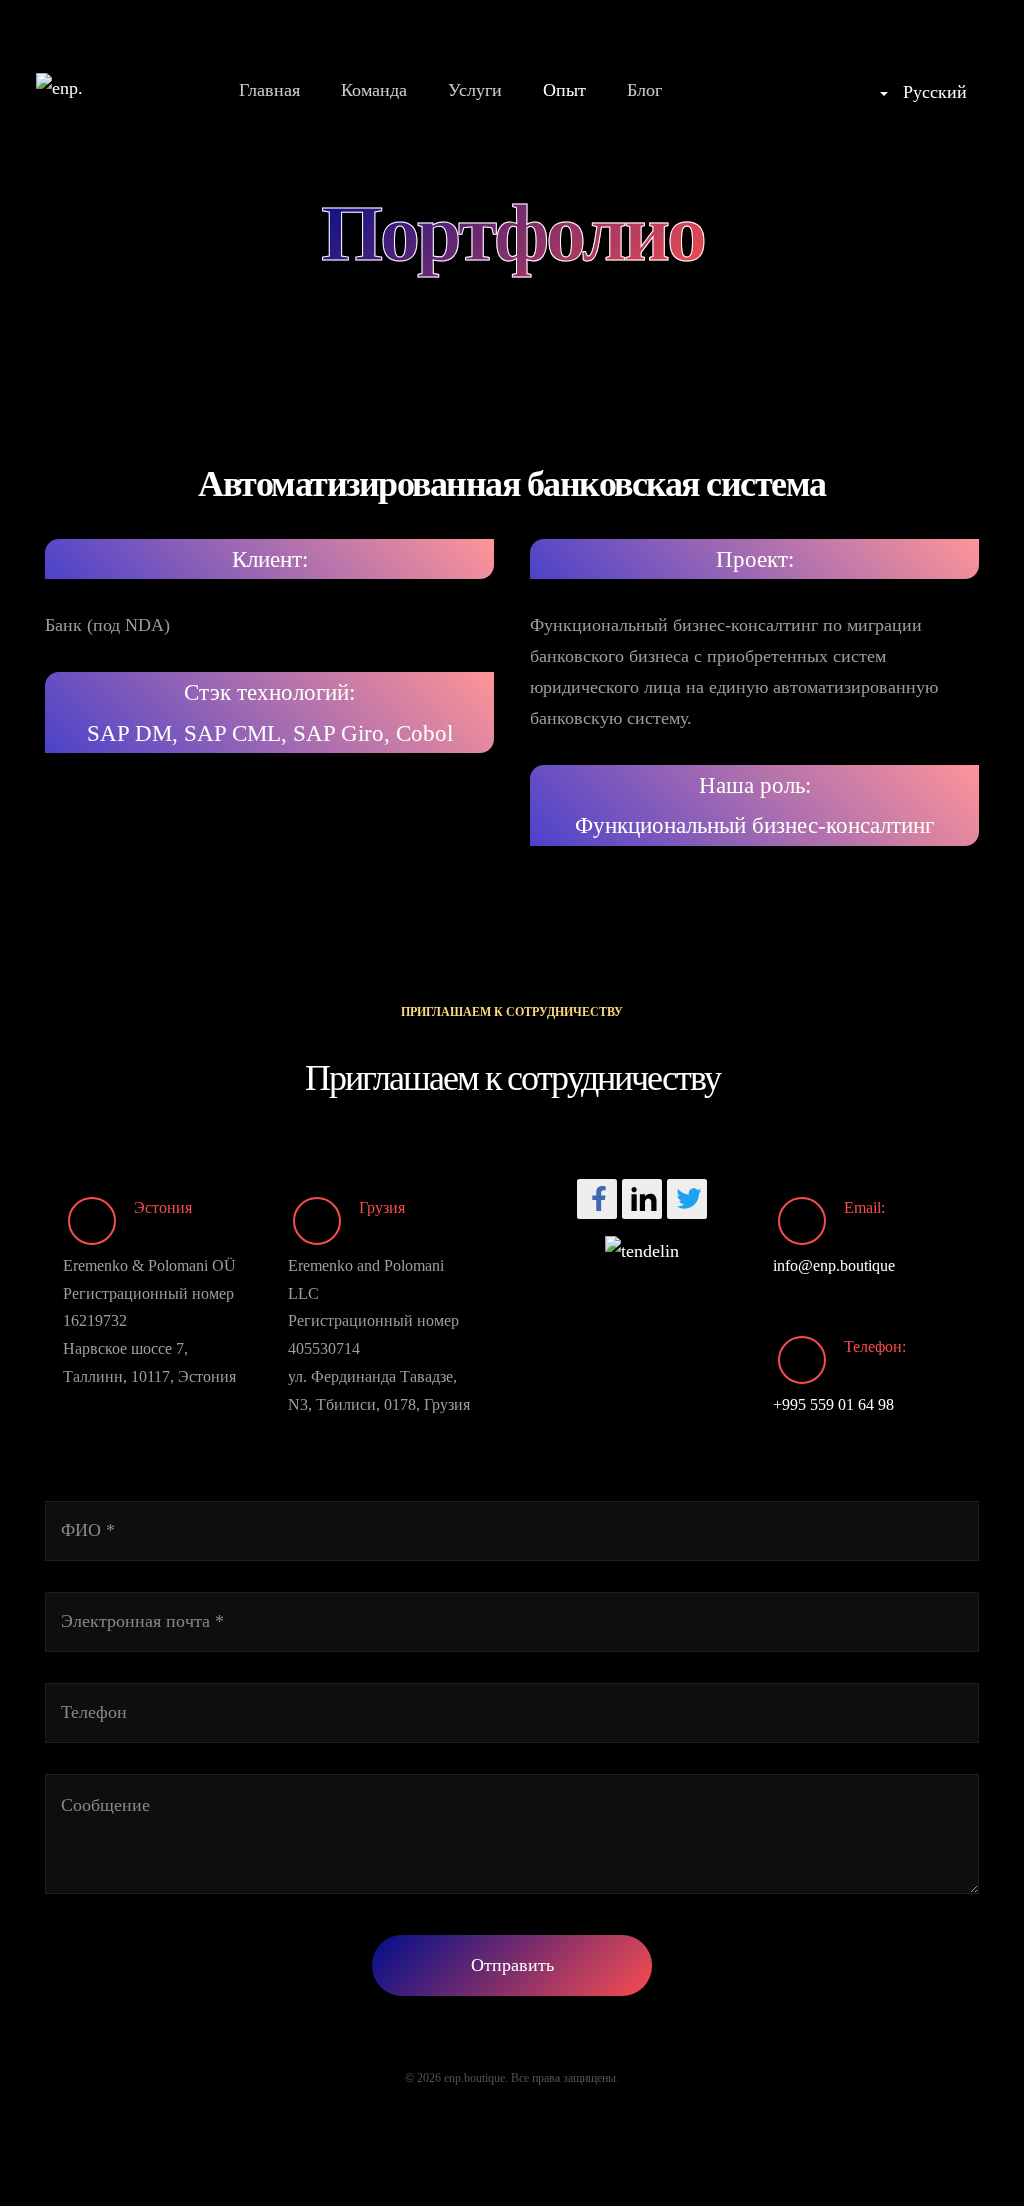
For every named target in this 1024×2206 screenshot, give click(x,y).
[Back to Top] (961, 2143)
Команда (374, 90)
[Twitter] (687, 1199)
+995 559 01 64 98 (833, 1405)
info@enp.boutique (834, 1266)
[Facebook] (597, 1199)
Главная (269, 90)
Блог (644, 90)
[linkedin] (642, 1199)
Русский (932, 92)
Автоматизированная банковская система (512, 484)
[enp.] (59, 88)
